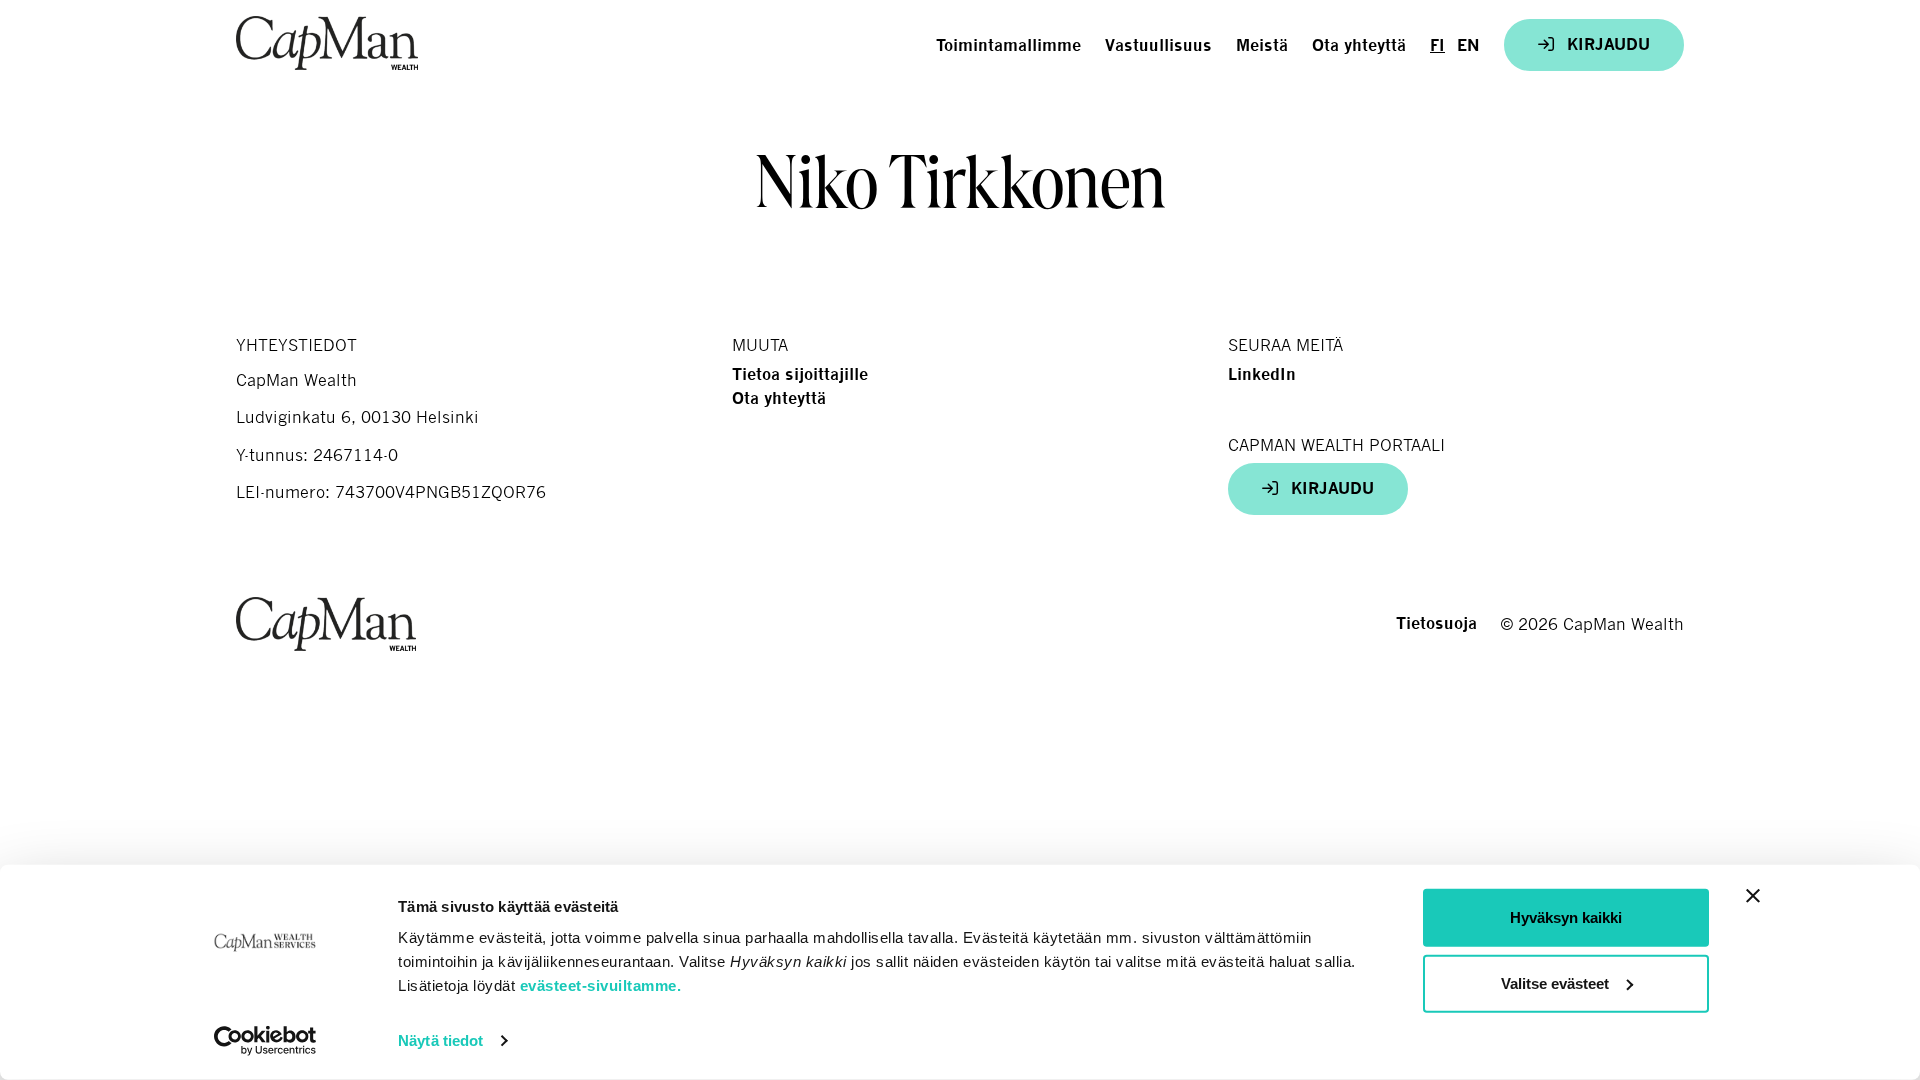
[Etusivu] (327, 43)
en (1468, 45)
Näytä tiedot (440, 1040)
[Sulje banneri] (1753, 896)
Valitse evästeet (1555, 982)
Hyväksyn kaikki (1566, 917)
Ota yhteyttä (1359, 45)
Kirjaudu (1606, 44)
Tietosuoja (1436, 623)
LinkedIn (1262, 374)
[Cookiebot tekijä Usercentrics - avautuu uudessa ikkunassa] (265, 1041)
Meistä (1262, 45)
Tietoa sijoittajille (800, 374)
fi (1437, 45)
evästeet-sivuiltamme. (601, 985)
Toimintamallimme (1008, 45)
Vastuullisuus (1158, 45)
